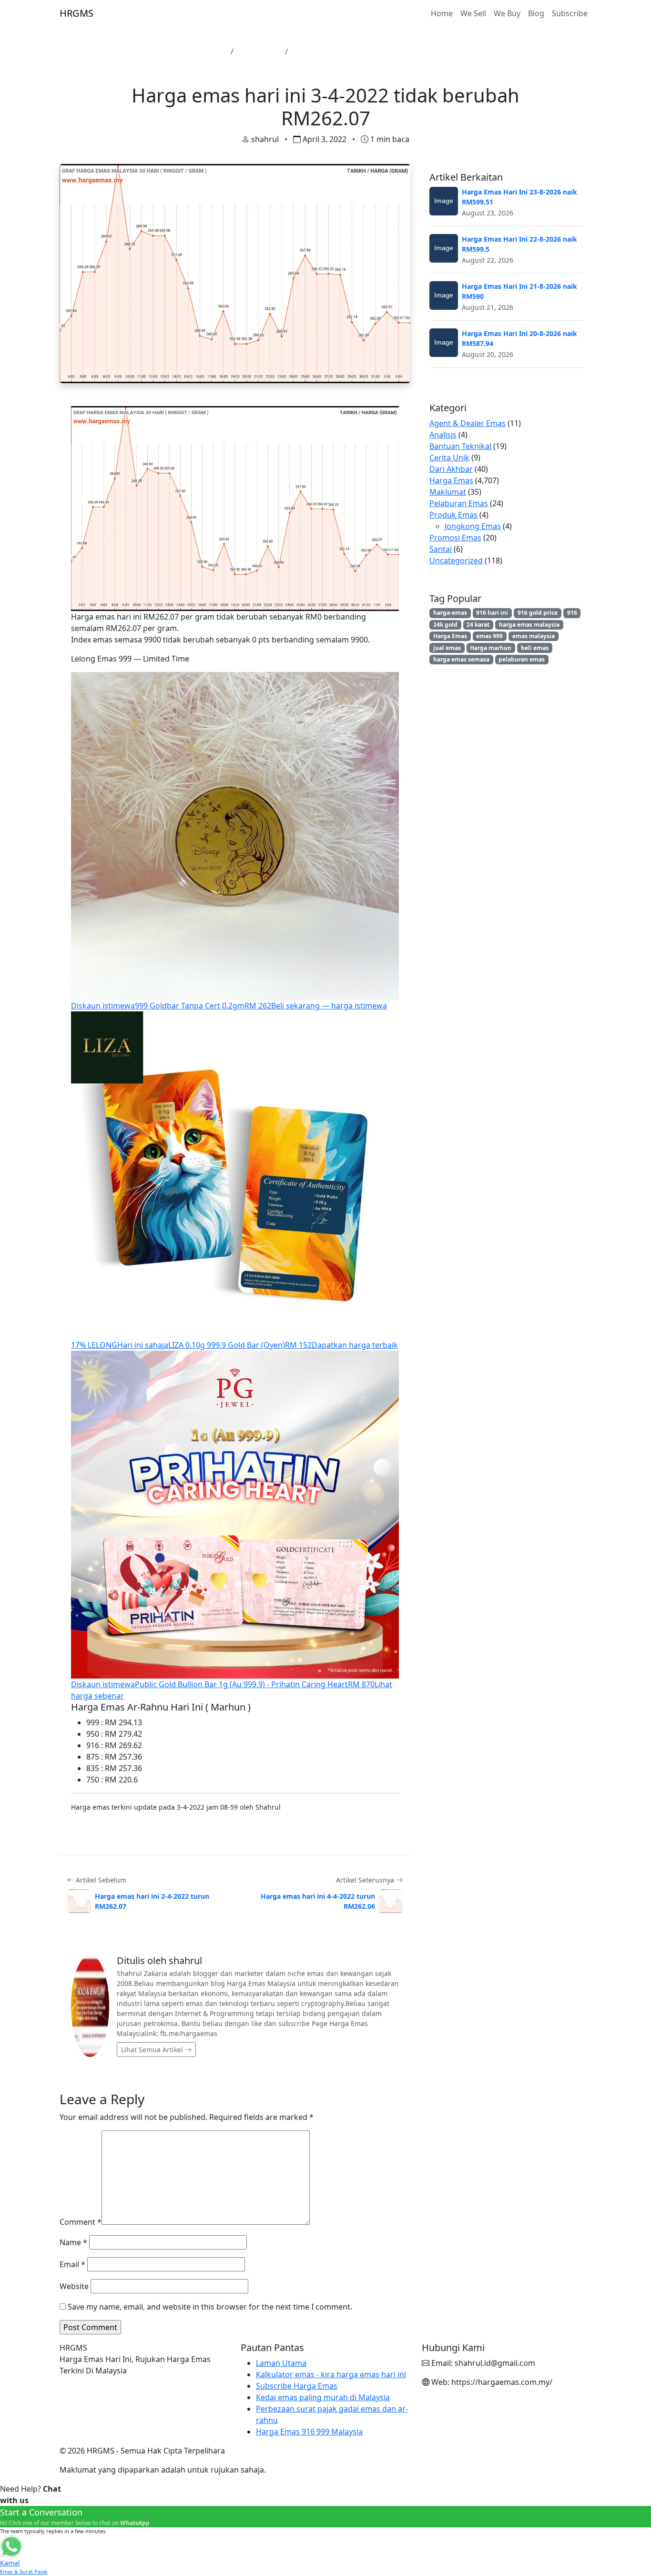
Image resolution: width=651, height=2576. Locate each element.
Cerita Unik (449, 458)
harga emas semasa (461, 659)
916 (572, 613)
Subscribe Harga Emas (297, 2386)
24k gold (445, 625)
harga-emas (450, 613)
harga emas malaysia (529, 625)
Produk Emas (453, 515)
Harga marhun (491, 648)
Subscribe (570, 13)
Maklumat (448, 492)
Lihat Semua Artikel (153, 2050)
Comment (81, 2222)
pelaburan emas (522, 659)
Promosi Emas (455, 538)
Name (73, 2242)
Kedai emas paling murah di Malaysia (323, 2397)
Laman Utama (201, 51)
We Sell (473, 13)
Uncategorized (456, 560)
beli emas (535, 648)
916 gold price (538, 613)
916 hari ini (492, 613)
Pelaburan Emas (459, 503)
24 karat (478, 625)
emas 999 (489, 636)
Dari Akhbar (451, 469)
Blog (536, 13)
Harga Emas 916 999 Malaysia (309, 2432)
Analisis (443, 435)
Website (74, 2286)
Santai (441, 549)
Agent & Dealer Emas (468, 423)
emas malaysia (534, 636)
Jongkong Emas (473, 526)
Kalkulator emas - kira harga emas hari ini (331, 2374)
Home (442, 13)
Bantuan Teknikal (460, 446)
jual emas (447, 648)
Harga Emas (259, 51)
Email (72, 2264)
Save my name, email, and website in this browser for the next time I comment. (210, 2307)
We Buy (507, 13)
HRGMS (76, 13)
